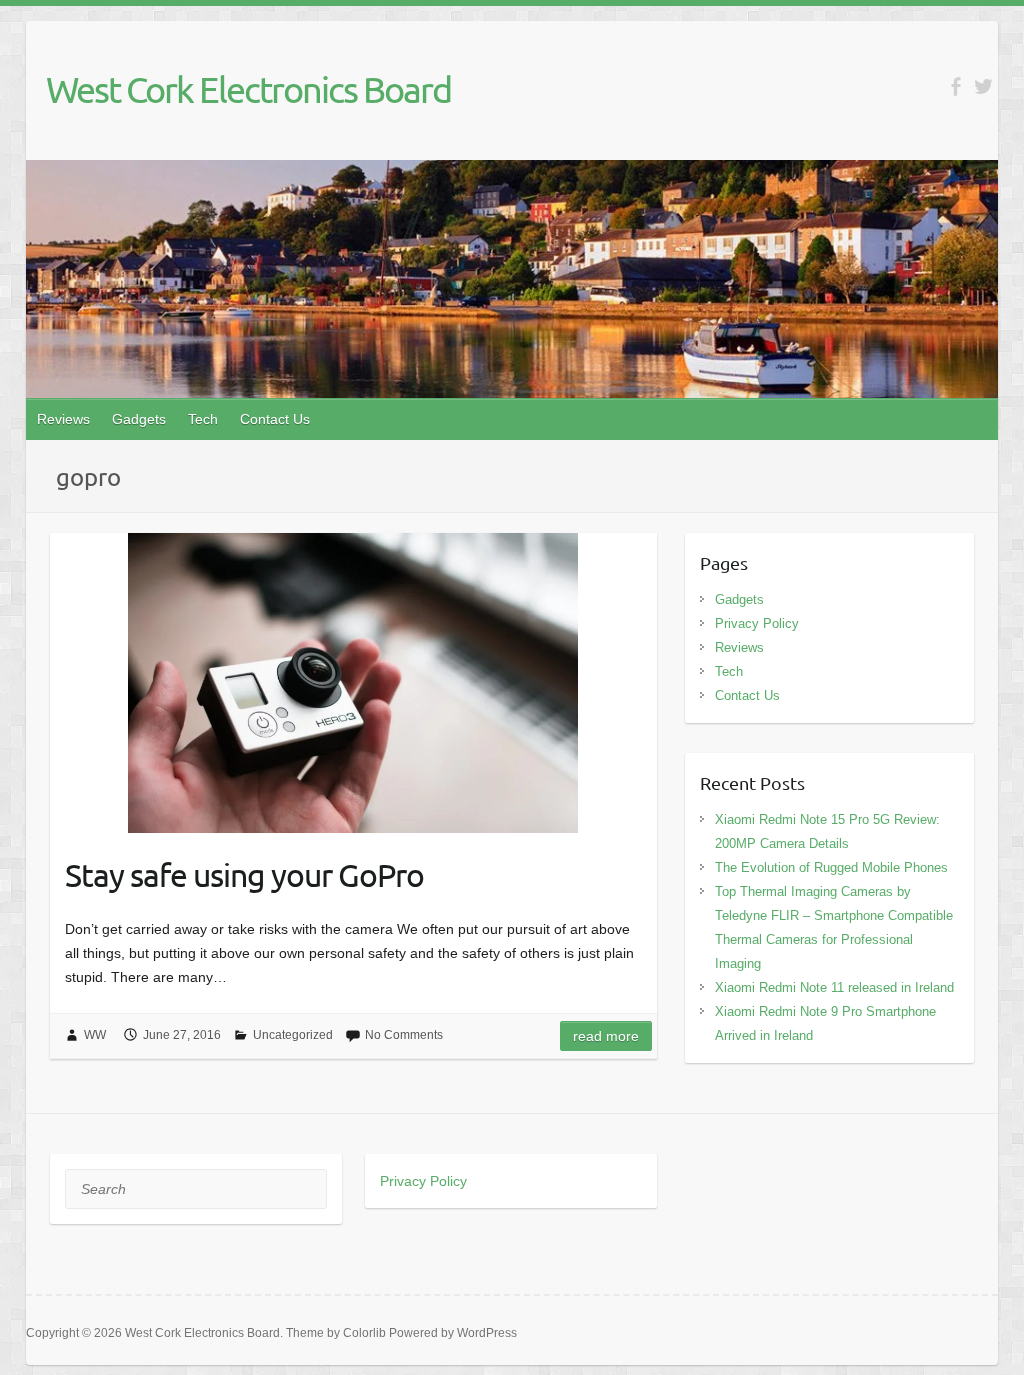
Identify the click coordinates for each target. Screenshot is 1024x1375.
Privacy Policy (757, 623)
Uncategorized (293, 1035)
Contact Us (275, 419)
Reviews (63, 419)
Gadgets (139, 419)
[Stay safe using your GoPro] (353, 683)
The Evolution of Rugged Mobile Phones (831, 867)
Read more (606, 1036)
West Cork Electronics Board (248, 89)
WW (95, 1035)
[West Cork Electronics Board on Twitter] (983, 86)
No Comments (404, 1035)
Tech (203, 419)
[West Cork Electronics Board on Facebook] (955, 86)
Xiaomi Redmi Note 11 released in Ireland (834, 987)
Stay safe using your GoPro (244, 874)
